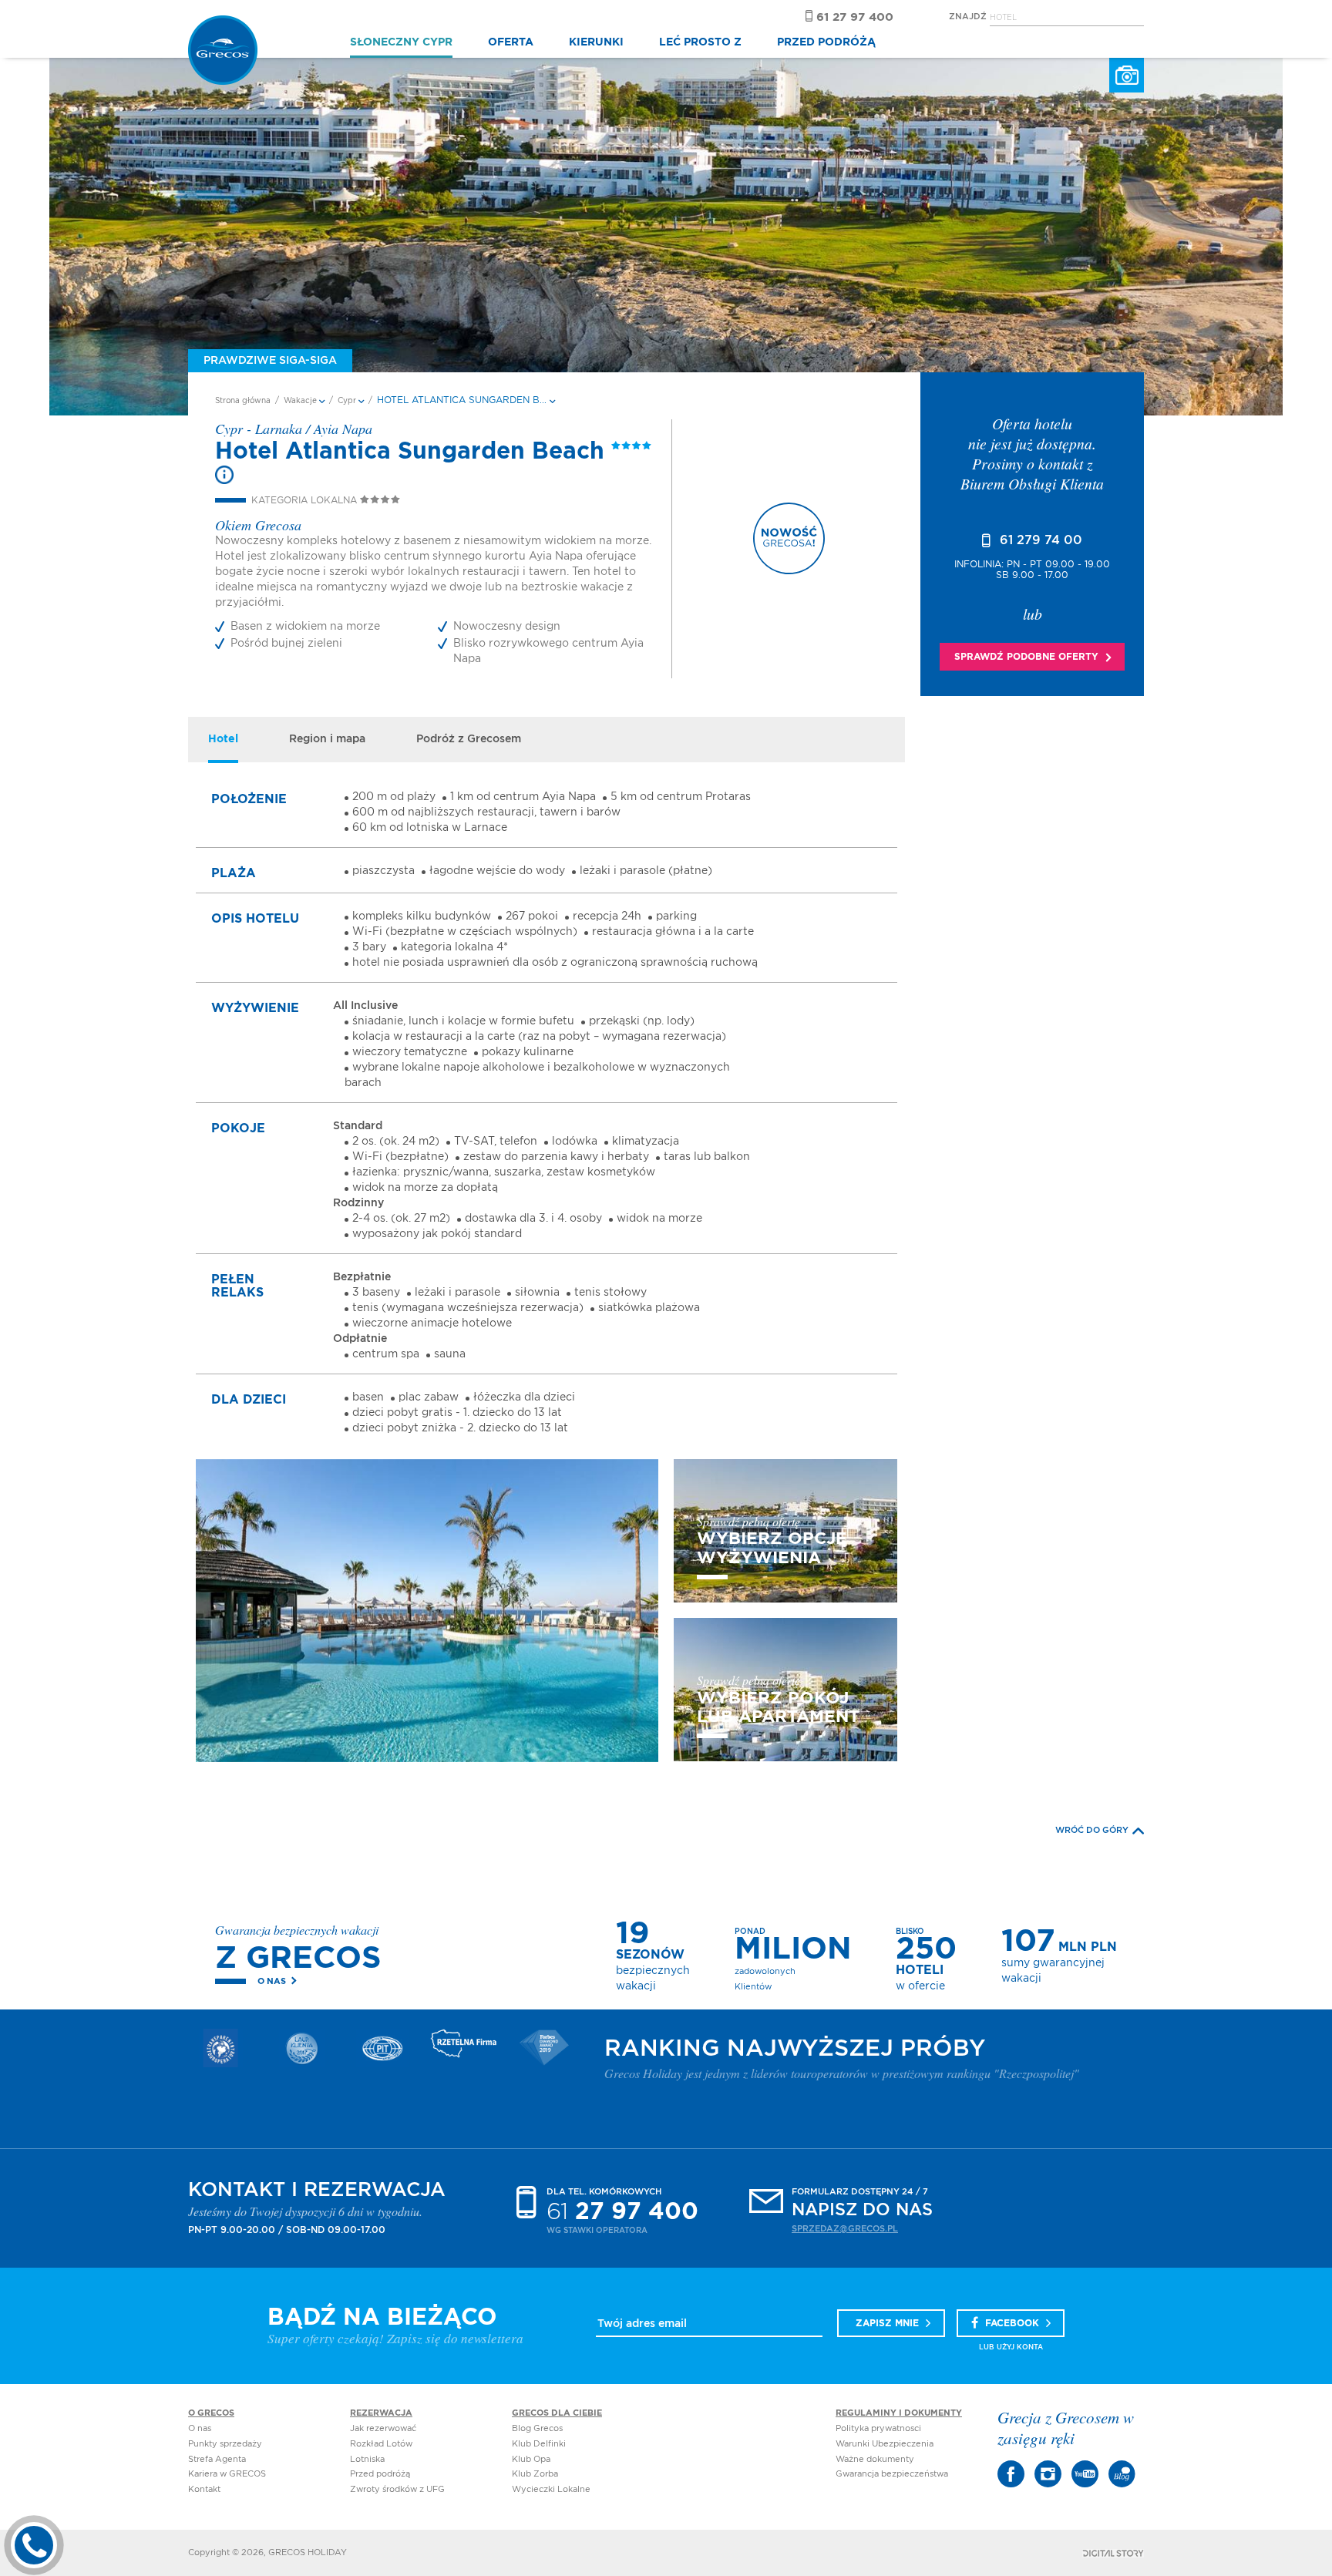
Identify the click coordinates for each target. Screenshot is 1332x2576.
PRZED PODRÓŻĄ (826, 42)
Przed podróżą (380, 2474)
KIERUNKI (596, 42)
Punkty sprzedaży (225, 2444)
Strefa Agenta (217, 2459)
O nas (272, 1981)
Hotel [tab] (223, 739)
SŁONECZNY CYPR (401, 42)
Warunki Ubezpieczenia (885, 2444)
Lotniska (367, 2459)
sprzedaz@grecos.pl (845, 2229)
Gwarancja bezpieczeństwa (892, 2474)
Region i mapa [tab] (327, 739)
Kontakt (204, 2489)
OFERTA (511, 42)
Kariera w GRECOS (227, 2474)
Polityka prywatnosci (878, 2428)
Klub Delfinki (539, 2444)
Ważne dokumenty (875, 2459)
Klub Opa (531, 2459)
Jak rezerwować (383, 2428)
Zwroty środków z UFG (397, 2489)
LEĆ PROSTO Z (700, 42)
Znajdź (968, 17)
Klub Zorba (535, 2474)
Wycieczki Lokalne (551, 2489)
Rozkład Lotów (381, 2444)
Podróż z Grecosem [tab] (469, 739)
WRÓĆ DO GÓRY (1092, 1830)
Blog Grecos (537, 2428)
